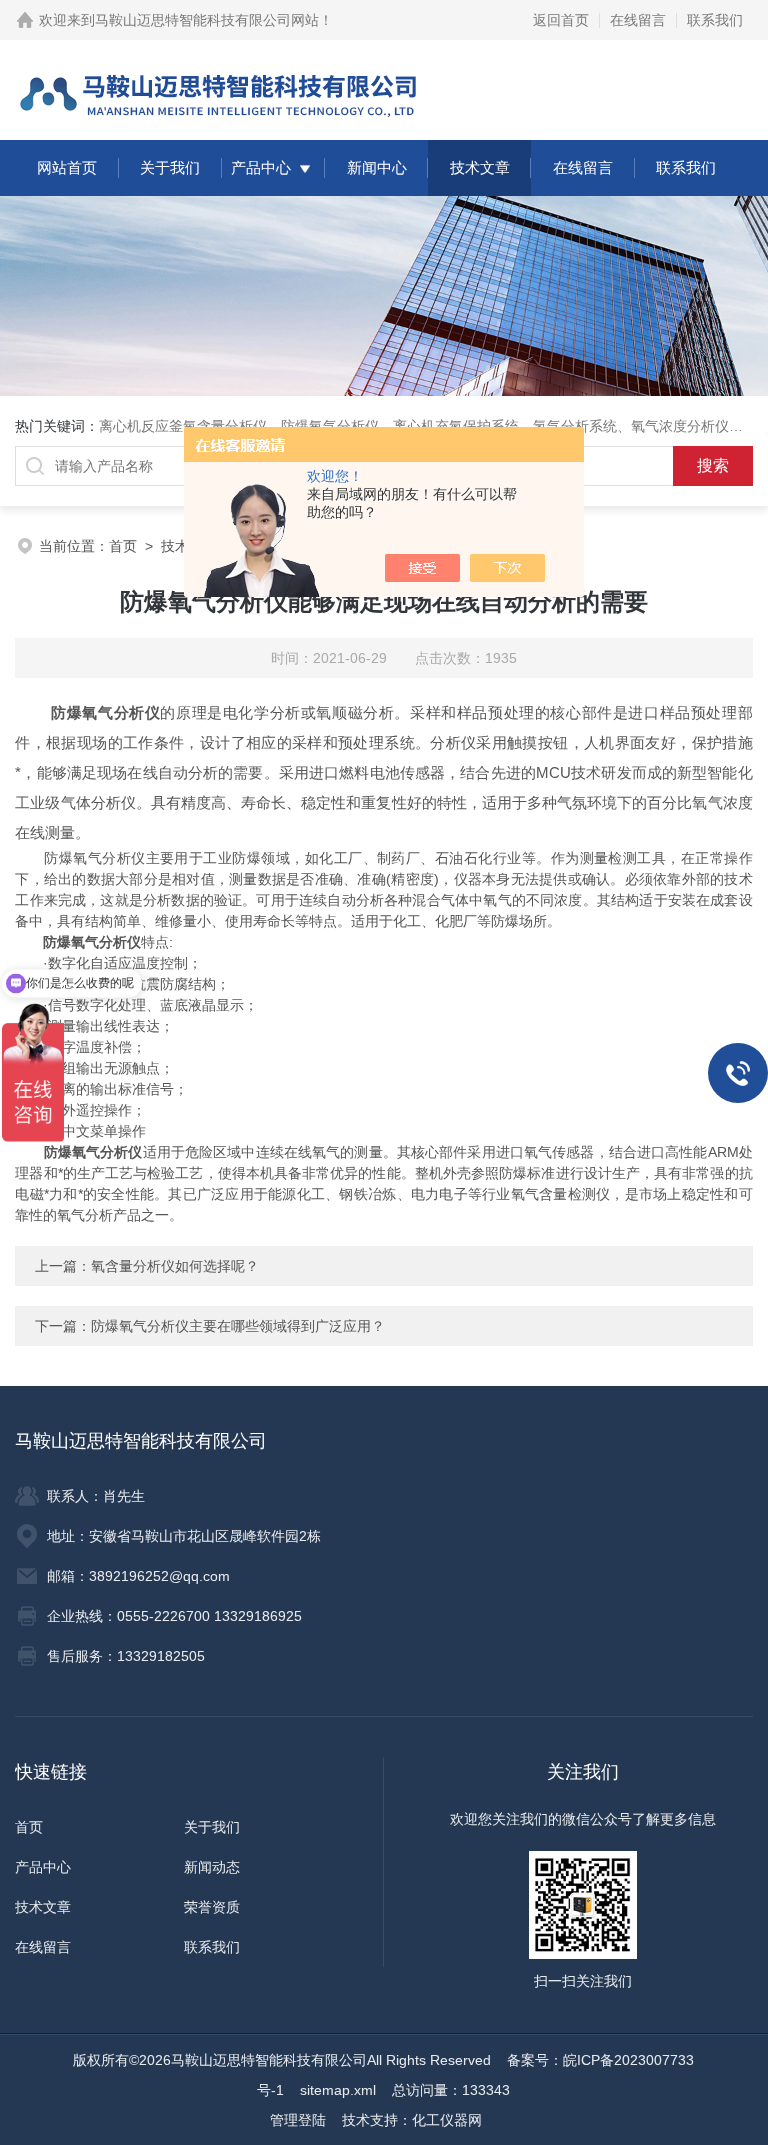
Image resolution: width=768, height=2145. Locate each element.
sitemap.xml (338, 2090)
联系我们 (715, 20)
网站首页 (67, 167)
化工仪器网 (447, 2120)
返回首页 (561, 20)
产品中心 (261, 167)
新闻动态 (212, 1867)
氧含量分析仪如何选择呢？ (175, 1266)
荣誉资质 (212, 1907)
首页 (123, 546)
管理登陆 (298, 2120)
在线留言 (638, 20)
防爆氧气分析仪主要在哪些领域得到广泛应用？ (238, 1326)
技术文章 (480, 167)
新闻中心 (377, 167)
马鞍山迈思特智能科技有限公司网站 (207, 20)
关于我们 (170, 167)
